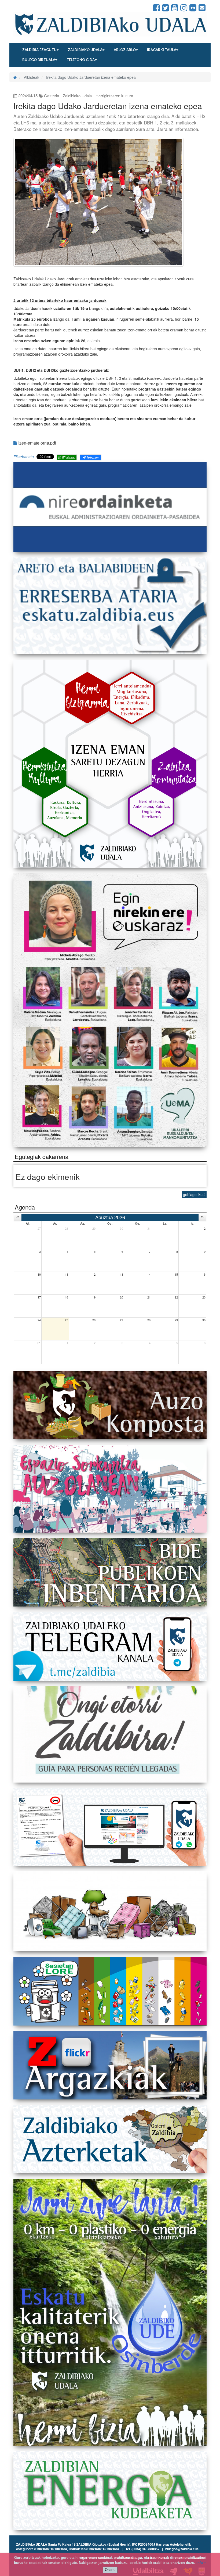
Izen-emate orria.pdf (37, 443)
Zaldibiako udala (85, 50)
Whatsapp (68, 457)
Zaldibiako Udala (32, 8)
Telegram (92, 457)
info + (201, 2563)
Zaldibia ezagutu (39, 50)
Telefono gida (81, 60)
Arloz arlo (125, 50)
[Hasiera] (15, 77)
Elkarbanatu (24, 457)
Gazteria (52, 96)
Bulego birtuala (39, 60)
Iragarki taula (162, 50)
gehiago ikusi (194, 1194)
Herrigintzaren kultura (114, 96)
